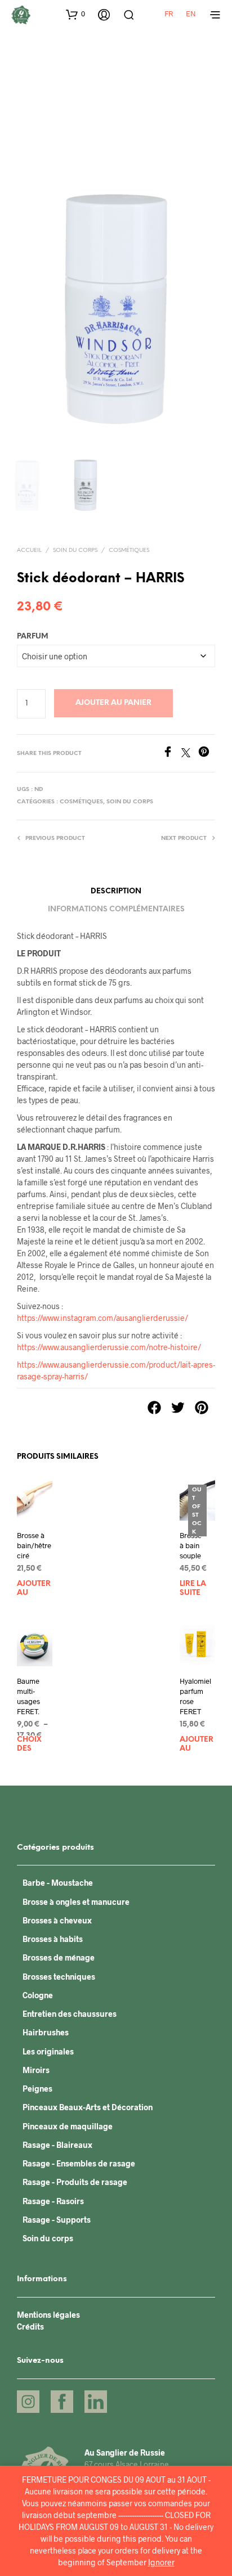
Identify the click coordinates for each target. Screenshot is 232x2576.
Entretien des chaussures (70, 2014)
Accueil (29, 550)
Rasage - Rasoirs (53, 2201)
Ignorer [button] (161, 2562)
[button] (75, 14)
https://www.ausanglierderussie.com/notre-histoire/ (109, 1347)
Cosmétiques (129, 550)
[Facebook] (172, 754)
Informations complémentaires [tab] (116, 909)
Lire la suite (193, 1588)
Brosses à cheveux (57, 1920)
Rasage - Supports (57, 2220)
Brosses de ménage (59, 1957)
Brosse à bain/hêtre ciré (34, 1545)
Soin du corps (75, 550)
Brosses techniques (59, 1977)
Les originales (48, 2051)
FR (169, 14)
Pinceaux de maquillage (68, 2126)
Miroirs (36, 2070)
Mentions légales (48, 2315)
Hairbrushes (46, 2032)
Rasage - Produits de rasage (75, 2182)
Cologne (38, 1995)
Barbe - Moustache (58, 1883)
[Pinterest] (207, 754)
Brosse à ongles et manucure (76, 1902)
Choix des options (34, 1745)
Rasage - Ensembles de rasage (79, 2163)
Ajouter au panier (113, 703)
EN (191, 14)
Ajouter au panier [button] (34, 1589)
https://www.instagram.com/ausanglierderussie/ (102, 1318)
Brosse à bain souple (191, 1545)
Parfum (33, 637)
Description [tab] (116, 891)
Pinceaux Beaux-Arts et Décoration (88, 2107)
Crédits (30, 2327)
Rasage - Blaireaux (57, 2145)
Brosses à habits (53, 1939)
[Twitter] (190, 754)
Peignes (37, 2089)
